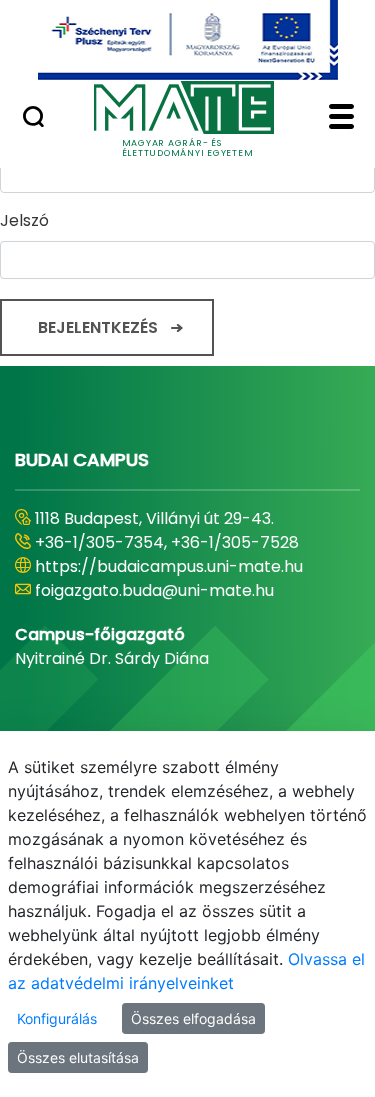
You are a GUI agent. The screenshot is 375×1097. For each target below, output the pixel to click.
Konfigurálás (57, 1018)
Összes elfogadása (193, 1018)
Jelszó (24, 220)
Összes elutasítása (78, 1057)
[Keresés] (33, 119)
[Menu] (341, 119)
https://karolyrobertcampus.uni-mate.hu (165, 578)
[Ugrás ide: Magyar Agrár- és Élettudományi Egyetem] (187, 40)
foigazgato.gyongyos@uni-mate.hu (172, 614)
